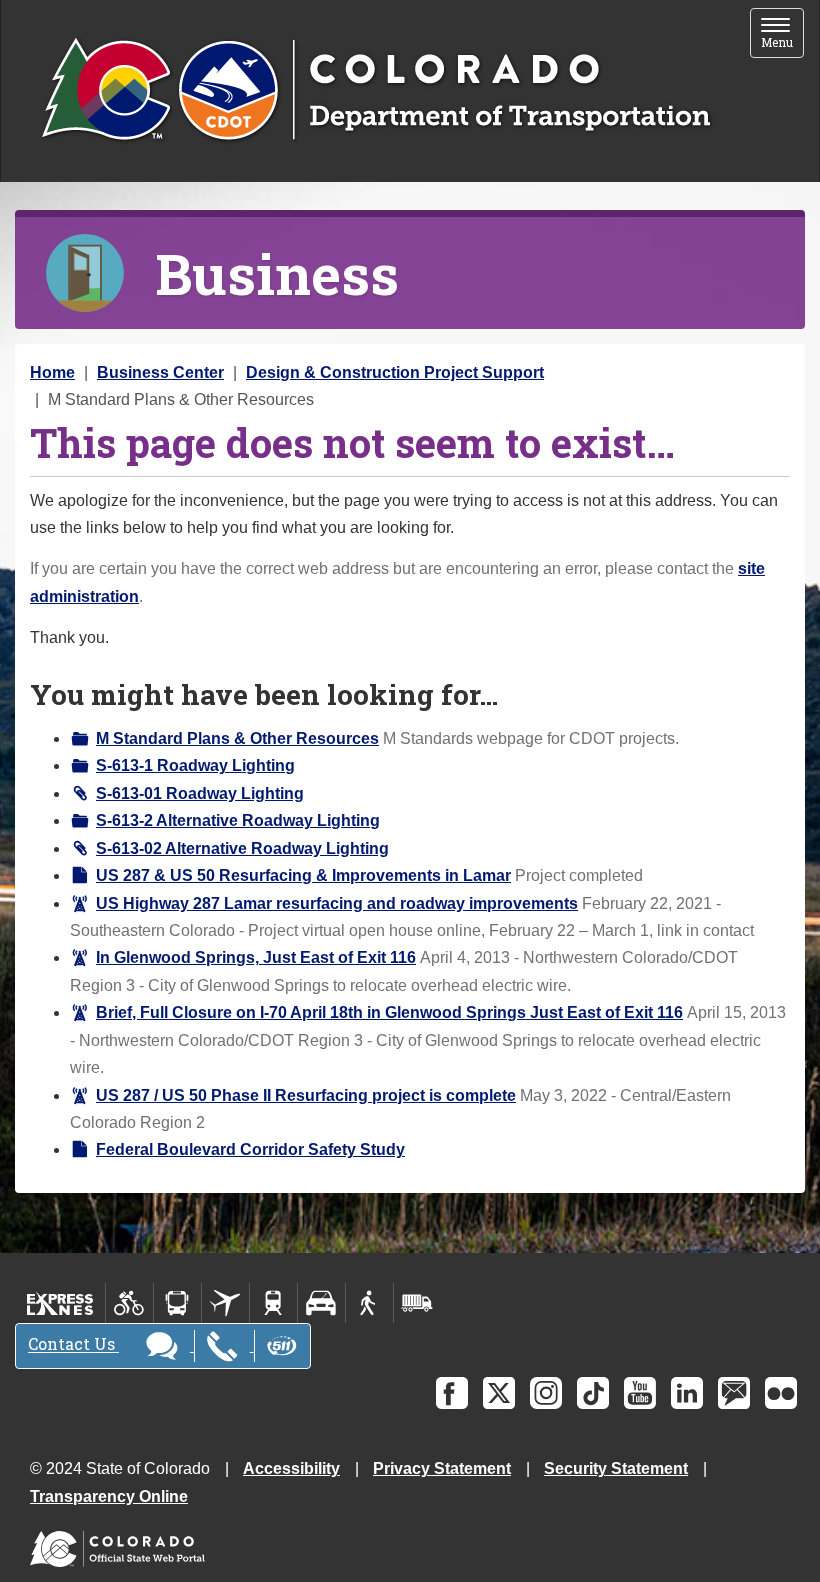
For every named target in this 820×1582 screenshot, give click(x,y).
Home (52, 372)
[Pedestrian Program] (369, 1303)
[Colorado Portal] (121, 1543)
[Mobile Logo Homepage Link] (375, 91)
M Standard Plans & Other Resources (237, 738)
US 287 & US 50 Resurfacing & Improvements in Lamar (303, 875)
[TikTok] (593, 1393)
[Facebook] (452, 1393)
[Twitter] (499, 1393)
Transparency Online (109, 1496)
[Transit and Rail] (177, 1303)
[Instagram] (546, 1393)
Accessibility (291, 1468)
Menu (782, 34)
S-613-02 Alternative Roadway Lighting (242, 848)
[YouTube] (640, 1393)
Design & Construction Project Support (395, 372)
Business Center (160, 372)
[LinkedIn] (687, 1393)
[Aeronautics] (225, 1303)
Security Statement (616, 1468)
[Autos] (321, 1303)
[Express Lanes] (60, 1303)
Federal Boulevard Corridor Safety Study (250, 1149)
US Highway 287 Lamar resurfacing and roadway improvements (337, 903)
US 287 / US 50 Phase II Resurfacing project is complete (306, 1095)
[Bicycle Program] (129, 1303)
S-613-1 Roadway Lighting (195, 765)
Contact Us (73, 1344)
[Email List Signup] (734, 1393)
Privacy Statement (442, 1468)
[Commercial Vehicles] (417, 1303)
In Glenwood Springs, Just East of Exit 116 (256, 957)
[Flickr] (781, 1393)
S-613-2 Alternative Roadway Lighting (238, 820)
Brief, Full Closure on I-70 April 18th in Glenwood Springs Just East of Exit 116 (389, 1012)
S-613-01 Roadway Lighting (200, 793)
